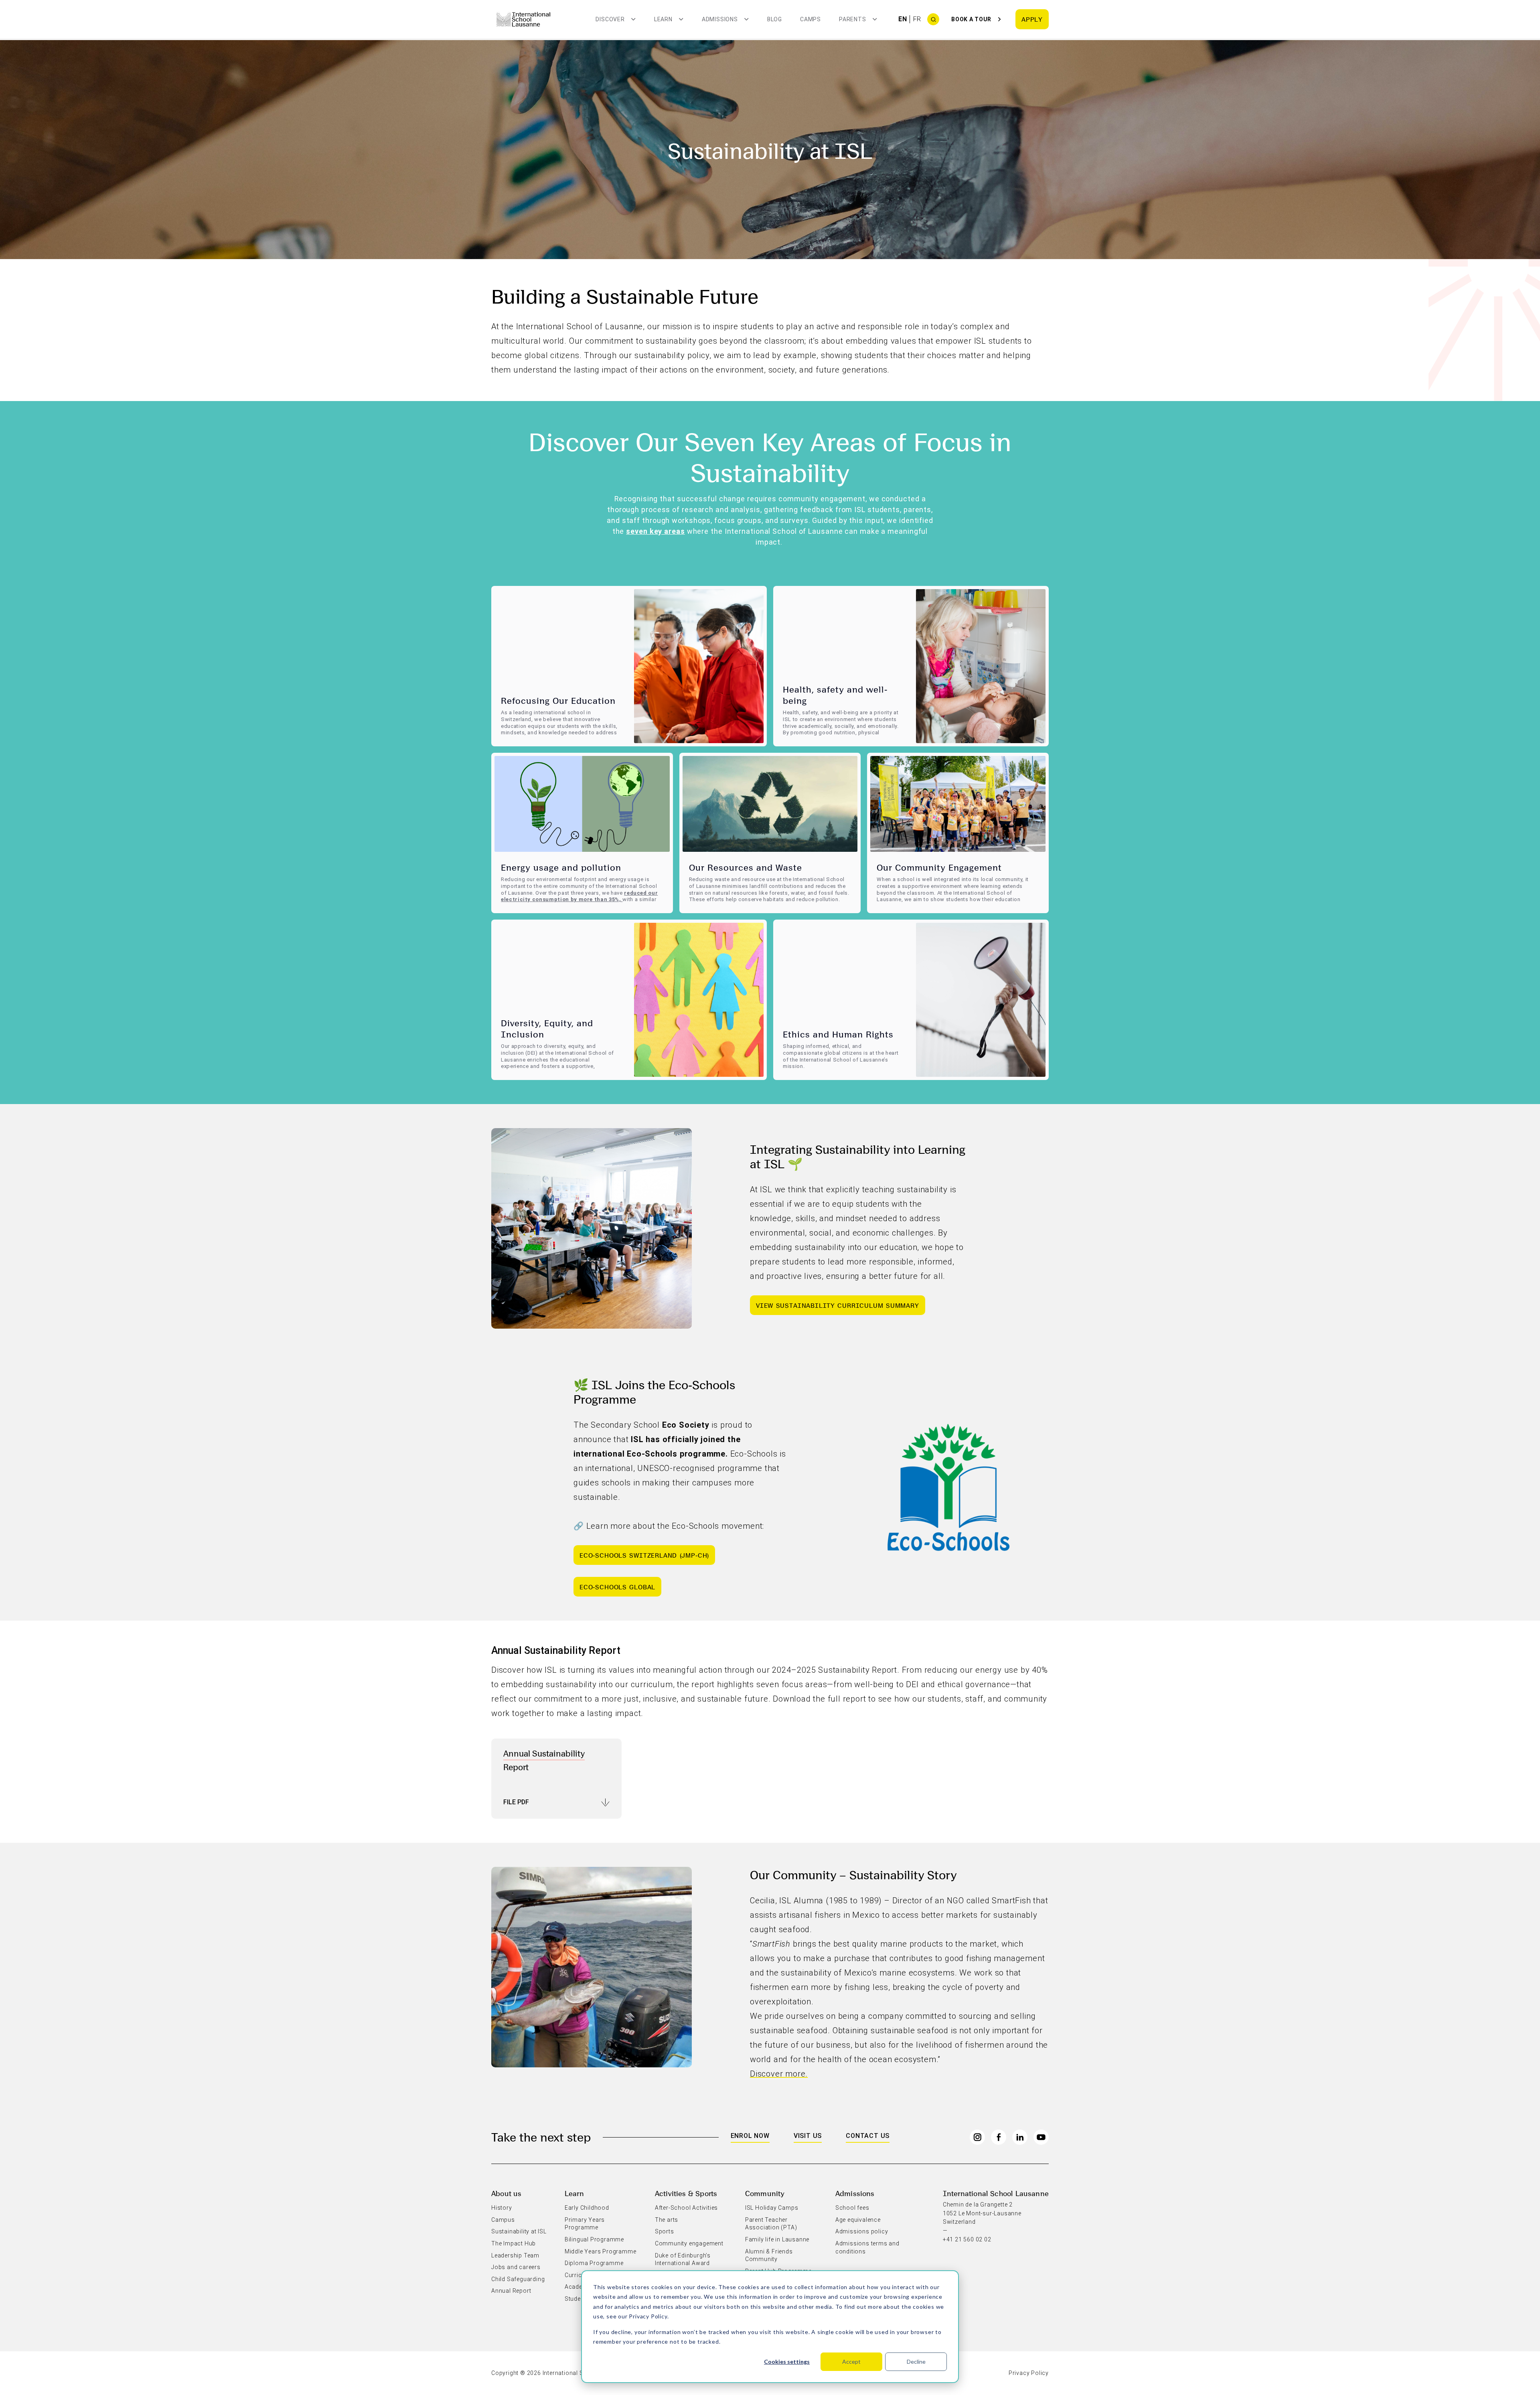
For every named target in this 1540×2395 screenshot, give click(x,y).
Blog (775, 19)
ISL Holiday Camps (772, 2208)
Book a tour (971, 19)
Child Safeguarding (518, 2279)
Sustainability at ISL (519, 2231)
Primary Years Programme (585, 2224)
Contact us (868, 2136)
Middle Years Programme (601, 2251)
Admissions (855, 2193)
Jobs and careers (516, 2267)
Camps (811, 19)
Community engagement (689, 2243)
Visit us (808, 2136)
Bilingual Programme (594, 2239)
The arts (667, 2220)
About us (506, 2193)
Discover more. (779, 2074)
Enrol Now (750, 2136)
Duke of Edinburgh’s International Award (683, 2259)
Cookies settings (787, 2362)
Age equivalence (858, 2220)
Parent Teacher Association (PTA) (771, 2224)
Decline (916, 2362)
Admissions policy (862, 2231)
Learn (574, 2193)
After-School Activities (686, 2208)
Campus (503, 2220)
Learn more (518, 743)
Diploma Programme (594, 2263)
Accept (851, 2362)
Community (765, 2193)
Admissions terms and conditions (867, 2247)
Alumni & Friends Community (769, 2255)
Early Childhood (587, 2208)
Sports (665, 2231)
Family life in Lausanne (777, 2239)
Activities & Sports (686, 2193)
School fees (852, 2208)
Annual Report (511, 2291)
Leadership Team (515, 2255)
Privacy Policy (648, 2316)
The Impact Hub (514, 2243)
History (502, 2208)
